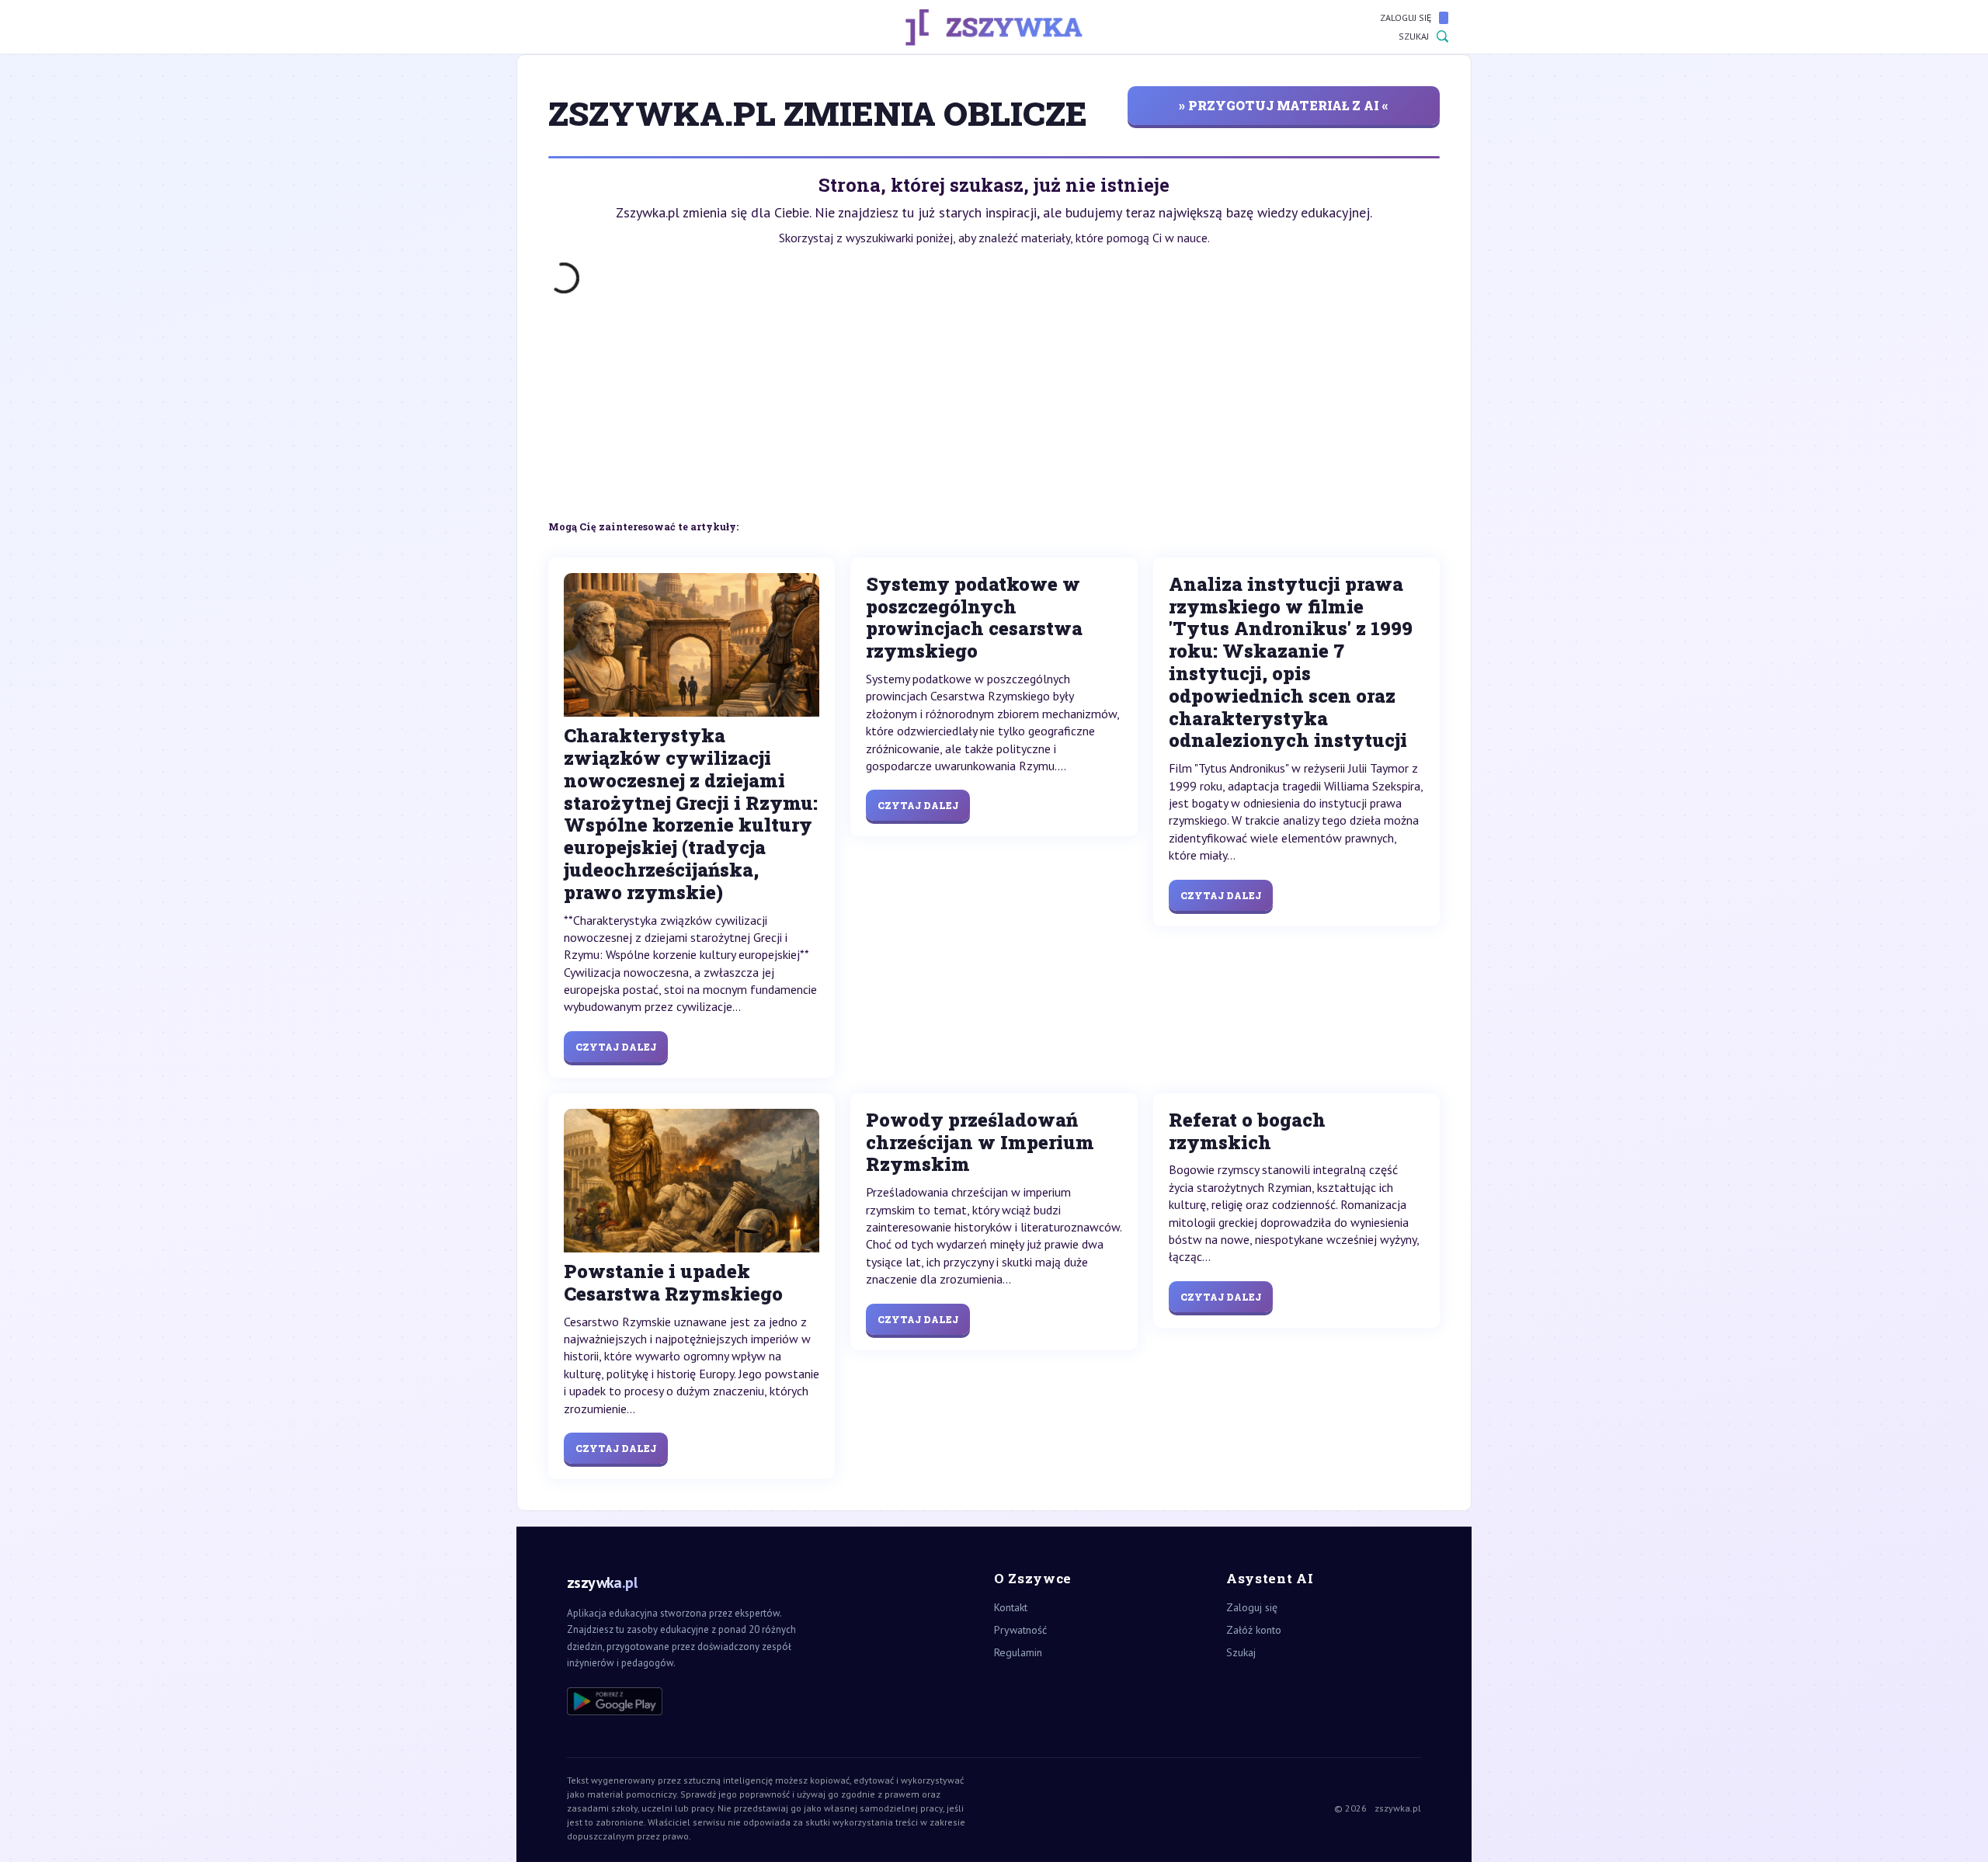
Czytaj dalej (616, 1047)
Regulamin (1018, 1652)
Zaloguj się (1406, 17)
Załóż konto (1254, 1630)
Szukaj (1414, 36)
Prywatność (1020, 1630)
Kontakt (1011, 1607)
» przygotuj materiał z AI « (1284, 105)
